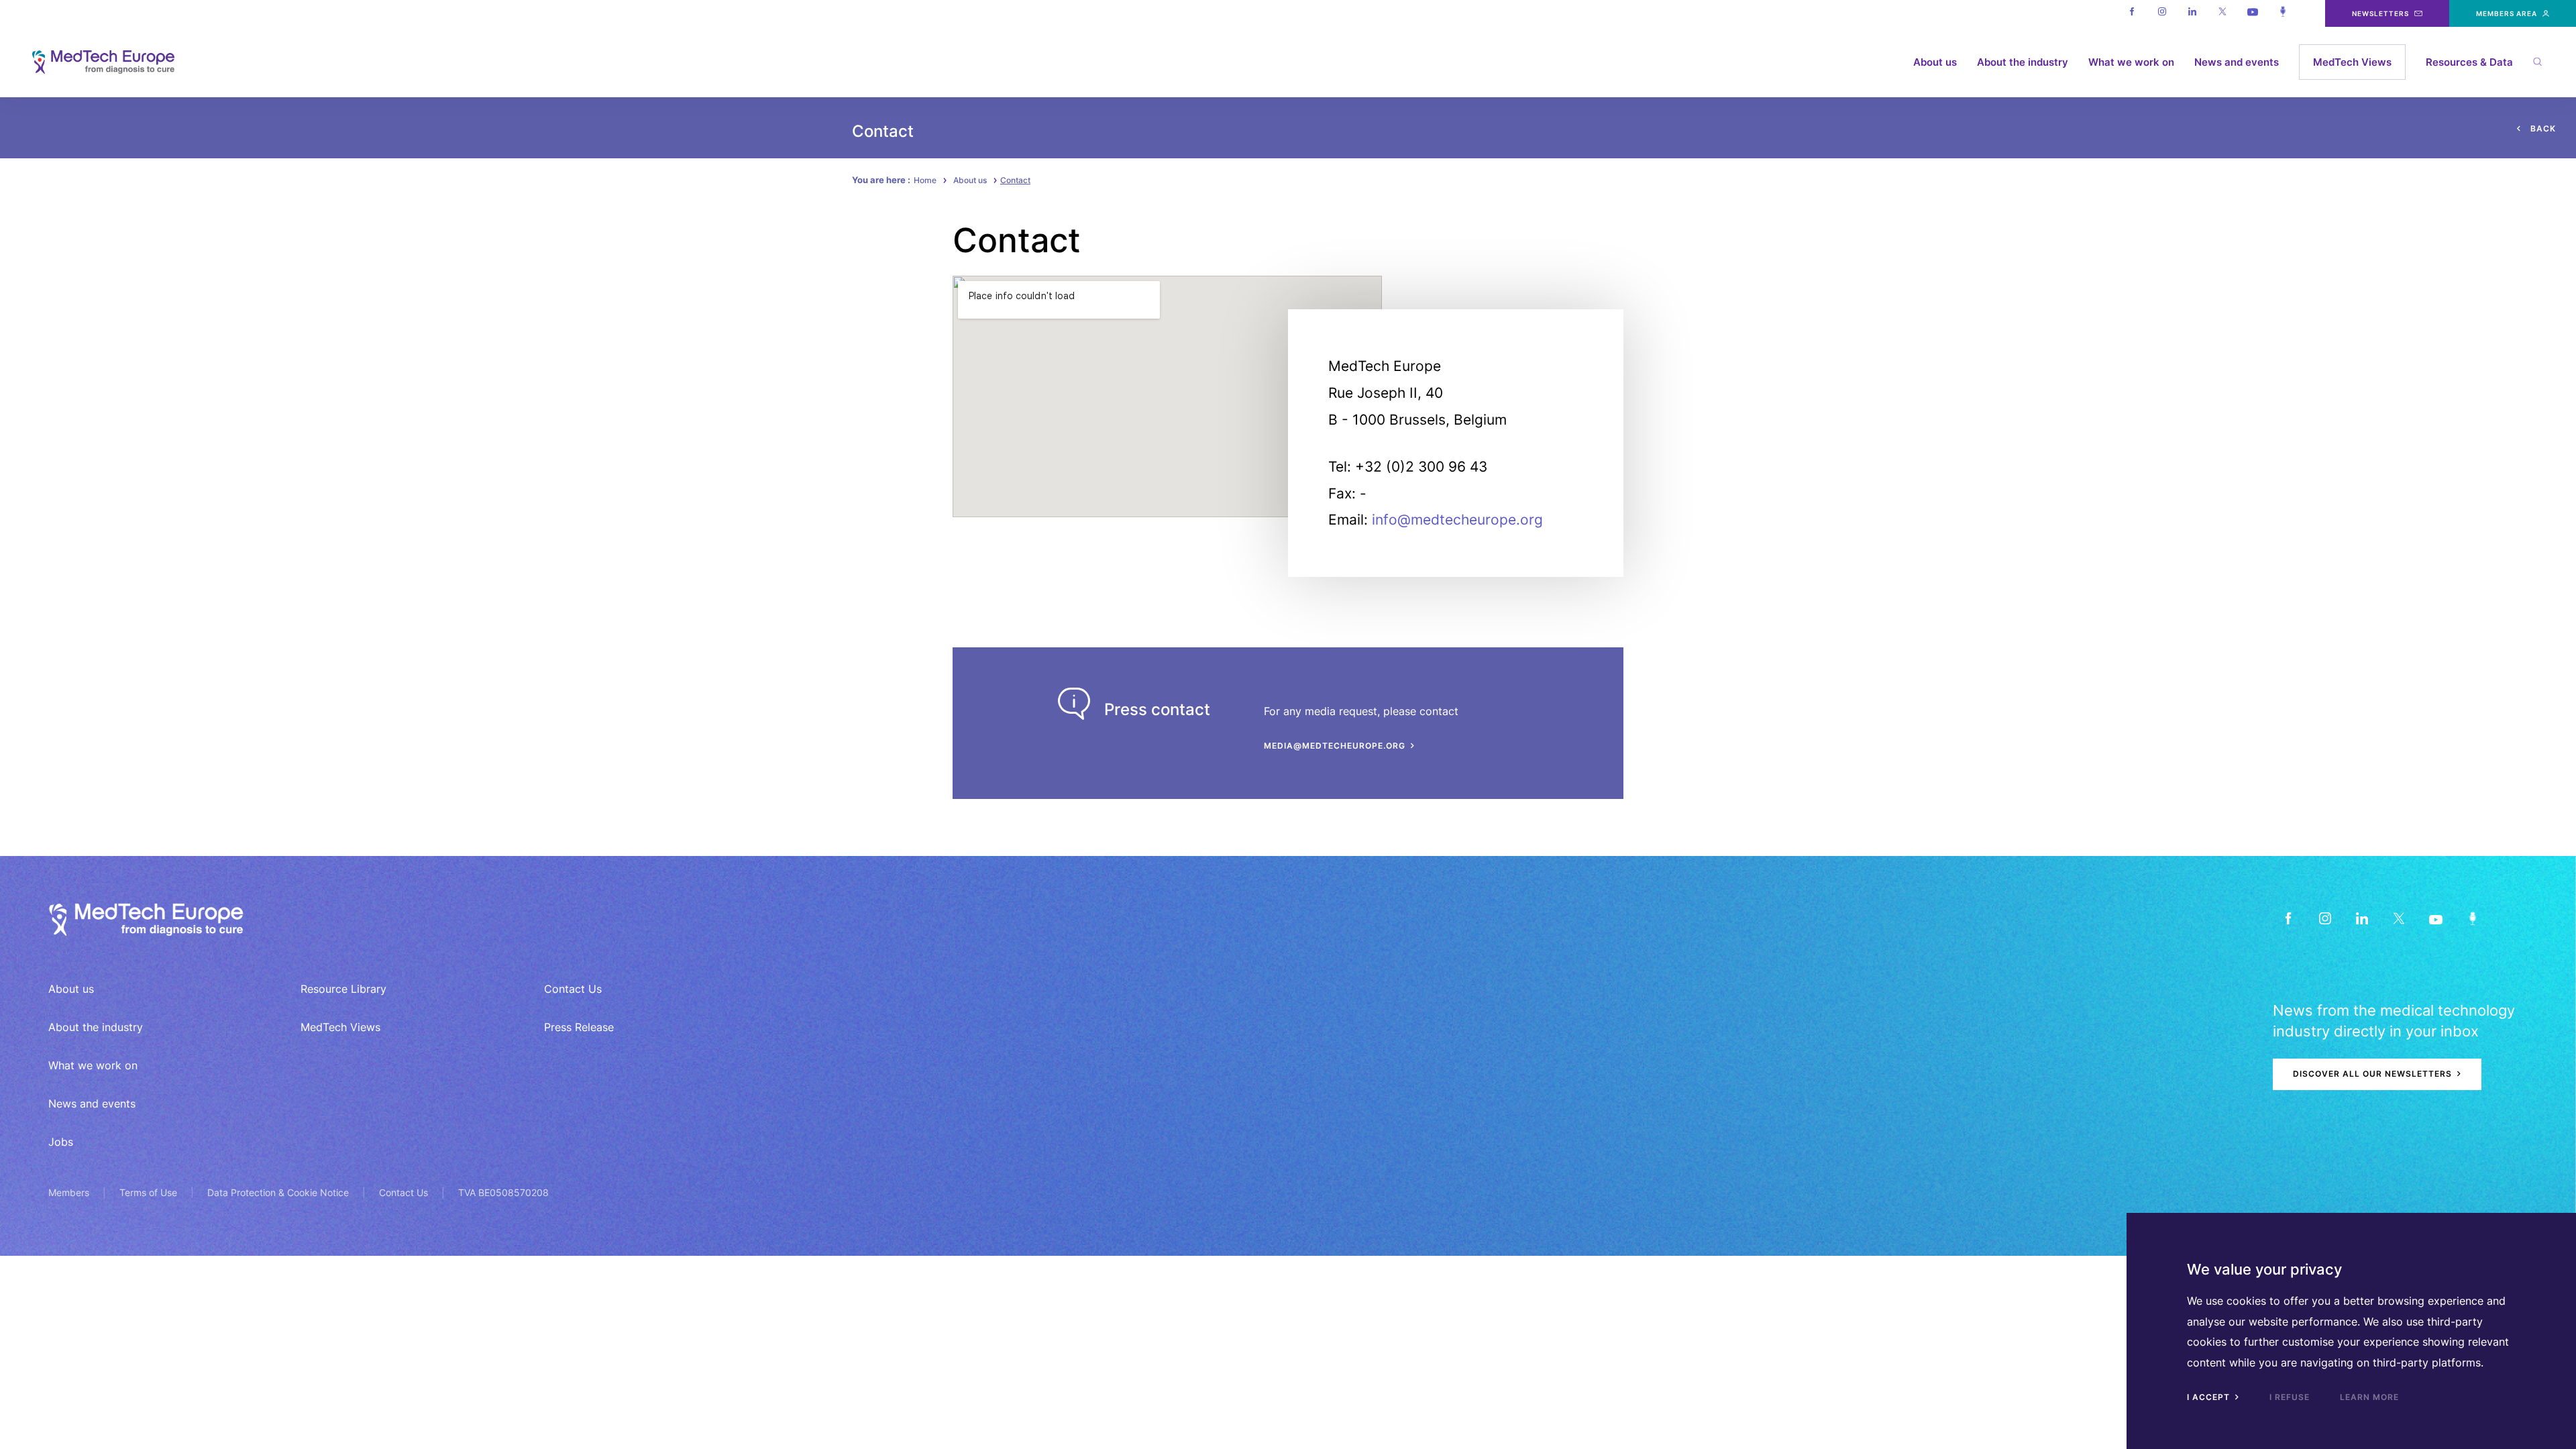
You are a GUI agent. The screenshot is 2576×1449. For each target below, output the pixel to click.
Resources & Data (2469, 62)
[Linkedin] (2192, 13)
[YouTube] (2435, 918)
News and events (2237, 62)
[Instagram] (2162, 13)
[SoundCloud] (2472, 918)
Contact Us (573, 989)
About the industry (2023, 62)
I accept (2210, 1397)
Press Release (579, 1027)
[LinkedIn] (2362, 918)
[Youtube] (2252, 13)
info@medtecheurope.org (1457, 520)
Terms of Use (148, 1192)
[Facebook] (2132, 13)
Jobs (61, 1142)
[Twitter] (2222, 13)
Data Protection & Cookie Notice (278, 1192)
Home (925, 180)
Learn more (2369, 1397)
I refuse (2290, 1397)
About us (1935, 62)
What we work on (2131, 62)
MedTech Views (2352, 62)
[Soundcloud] (2283, 13)
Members (69, 1192)
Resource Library (343, 989)
